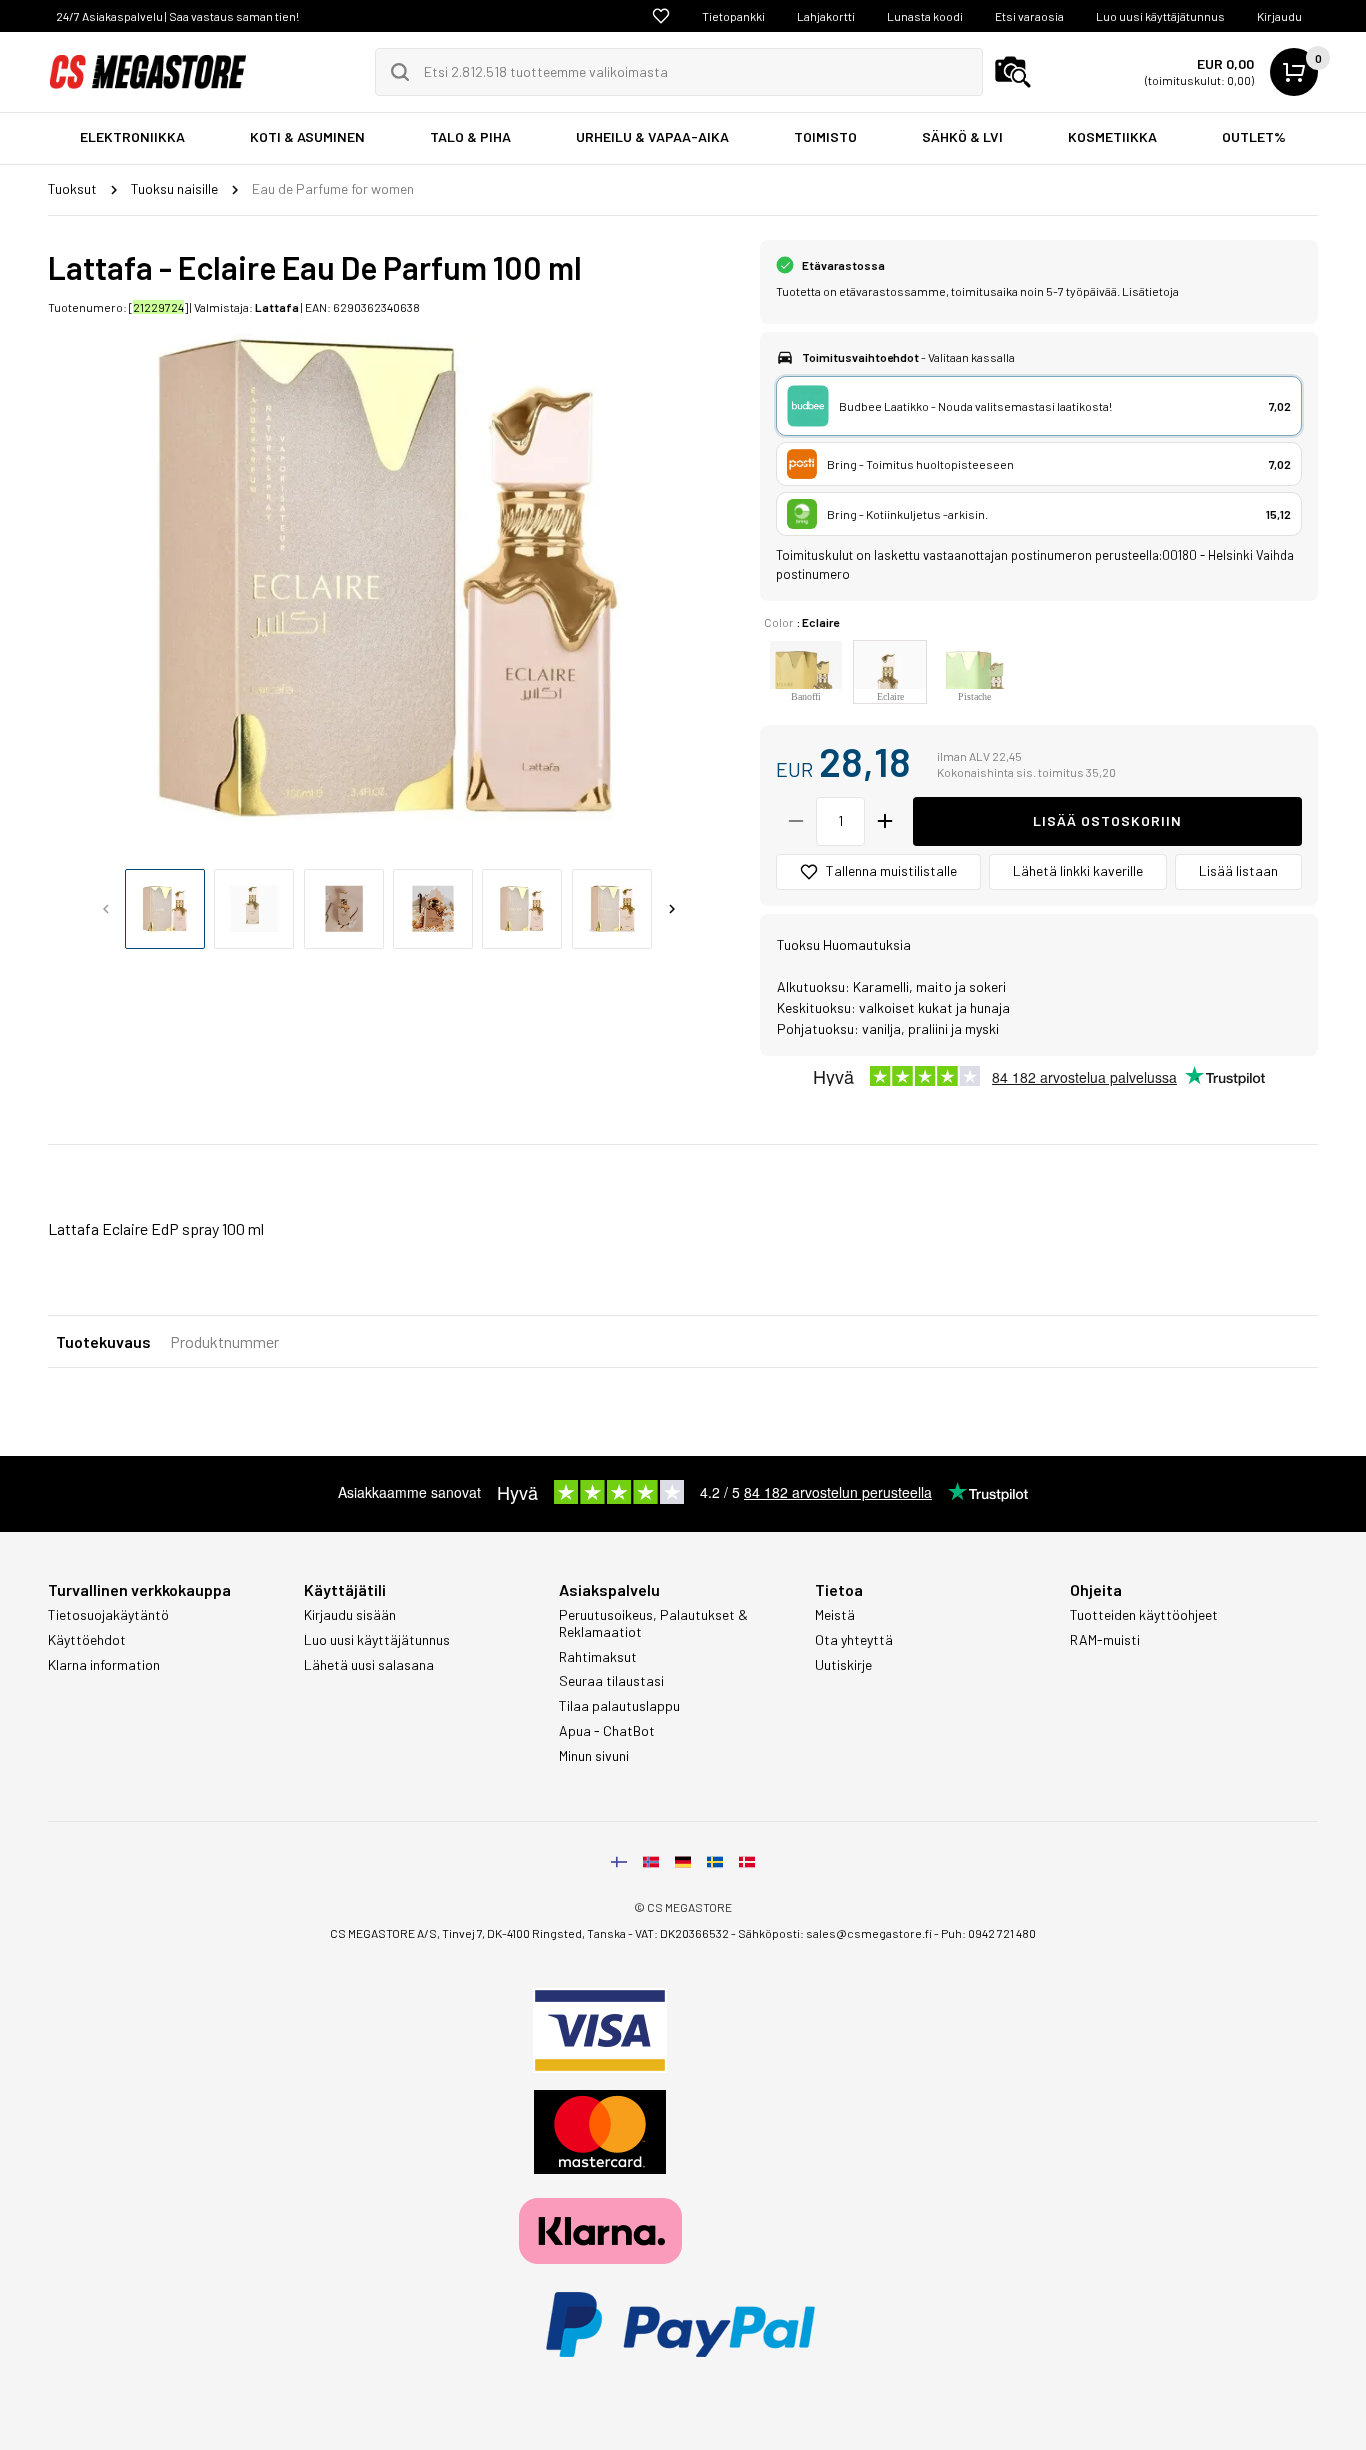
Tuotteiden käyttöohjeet (1144, 1615)
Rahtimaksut (598, 1657)
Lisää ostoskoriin (1107, 820)
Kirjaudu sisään (350, 1615)
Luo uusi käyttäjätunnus (1160, 16)
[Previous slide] (106, 909)
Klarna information (104, 1665)
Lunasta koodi (925, 16)
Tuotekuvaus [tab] (103, 1341)
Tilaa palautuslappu (619, 1706)
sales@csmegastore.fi (869, 1933)
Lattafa (277, 307)
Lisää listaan (1238, 870)
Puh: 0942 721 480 (988, 1933)
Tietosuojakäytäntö (108, 1615)
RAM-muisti (1105, 1640)
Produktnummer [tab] (224, 1341)
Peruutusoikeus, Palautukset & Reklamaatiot (653, 1623)
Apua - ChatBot (607, 1731)
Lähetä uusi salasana (369, 1665)
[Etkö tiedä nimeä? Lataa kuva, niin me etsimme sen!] (1013, 72)
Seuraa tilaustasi (611, 1681)
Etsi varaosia (1029, 16)
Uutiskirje (843, 1665)
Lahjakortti (826, 16)
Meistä (835, 1615)
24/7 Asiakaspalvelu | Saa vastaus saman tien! (177, 16)
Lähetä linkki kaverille (1078, 870)
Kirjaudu (1279, 16)
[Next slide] (672, 909)
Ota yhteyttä (854, 1640)
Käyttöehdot (87, 1640)
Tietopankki (733, 16)
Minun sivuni (594, 1756)
